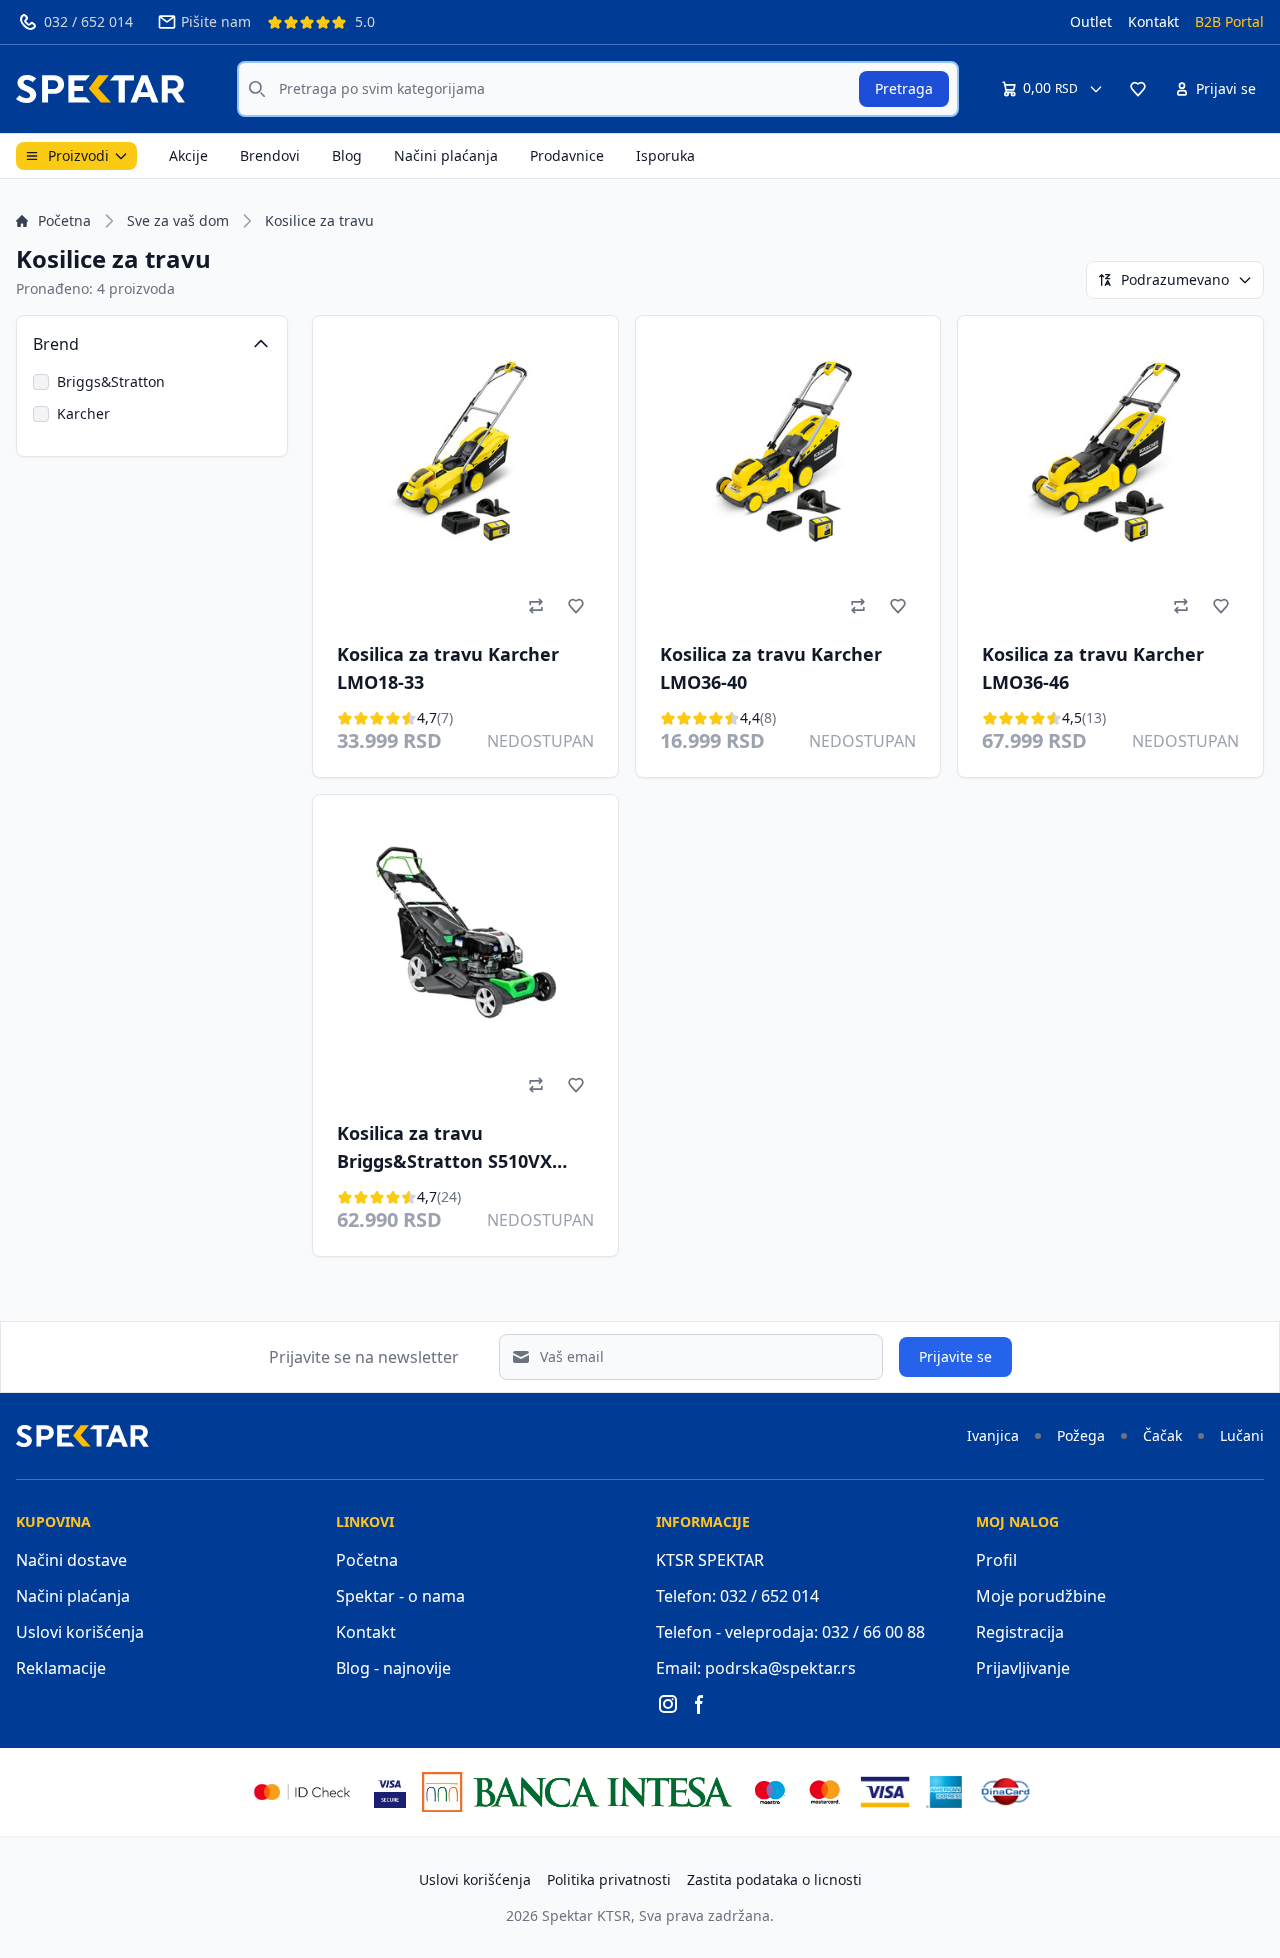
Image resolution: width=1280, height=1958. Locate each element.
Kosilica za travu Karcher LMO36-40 (771, 668)
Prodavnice (567, 155)
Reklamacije (61, 1668)
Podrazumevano (1175, 279)
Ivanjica (993, 1435)
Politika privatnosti (609, 1879)
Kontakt (1153, 21)
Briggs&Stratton (111, 381)
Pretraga (904, 88)
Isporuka (665, 155)
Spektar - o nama (400, 1596)
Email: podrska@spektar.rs (756, 1668)
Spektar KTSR (586, 1915)
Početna (64, 220)
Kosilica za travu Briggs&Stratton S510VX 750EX (444, 1150)
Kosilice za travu (319, 220)
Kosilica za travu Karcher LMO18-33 (448, 668)
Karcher (83, 413)
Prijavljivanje (1023, 1668)
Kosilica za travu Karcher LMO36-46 (1093, 668)
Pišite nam (216, 21)
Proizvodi (78, 155)
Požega (1081, 1435)
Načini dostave (71, 1560)
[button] (1138, 89)
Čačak (1162, 1435)
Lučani (1242, 1435)
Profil (996, 1560)
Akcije (188, 155)
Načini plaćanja (446, 155)
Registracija (1020, 1632)
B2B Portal (1229, 21)
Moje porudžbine (1041, 1596)
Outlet (1091, 21)
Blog (347, 155)
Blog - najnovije (393, 1668)
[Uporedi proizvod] (536, 606)
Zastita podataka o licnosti (774, 1879)
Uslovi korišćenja (80, 1632)
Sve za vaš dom (178, 220)
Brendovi (270, 155)
